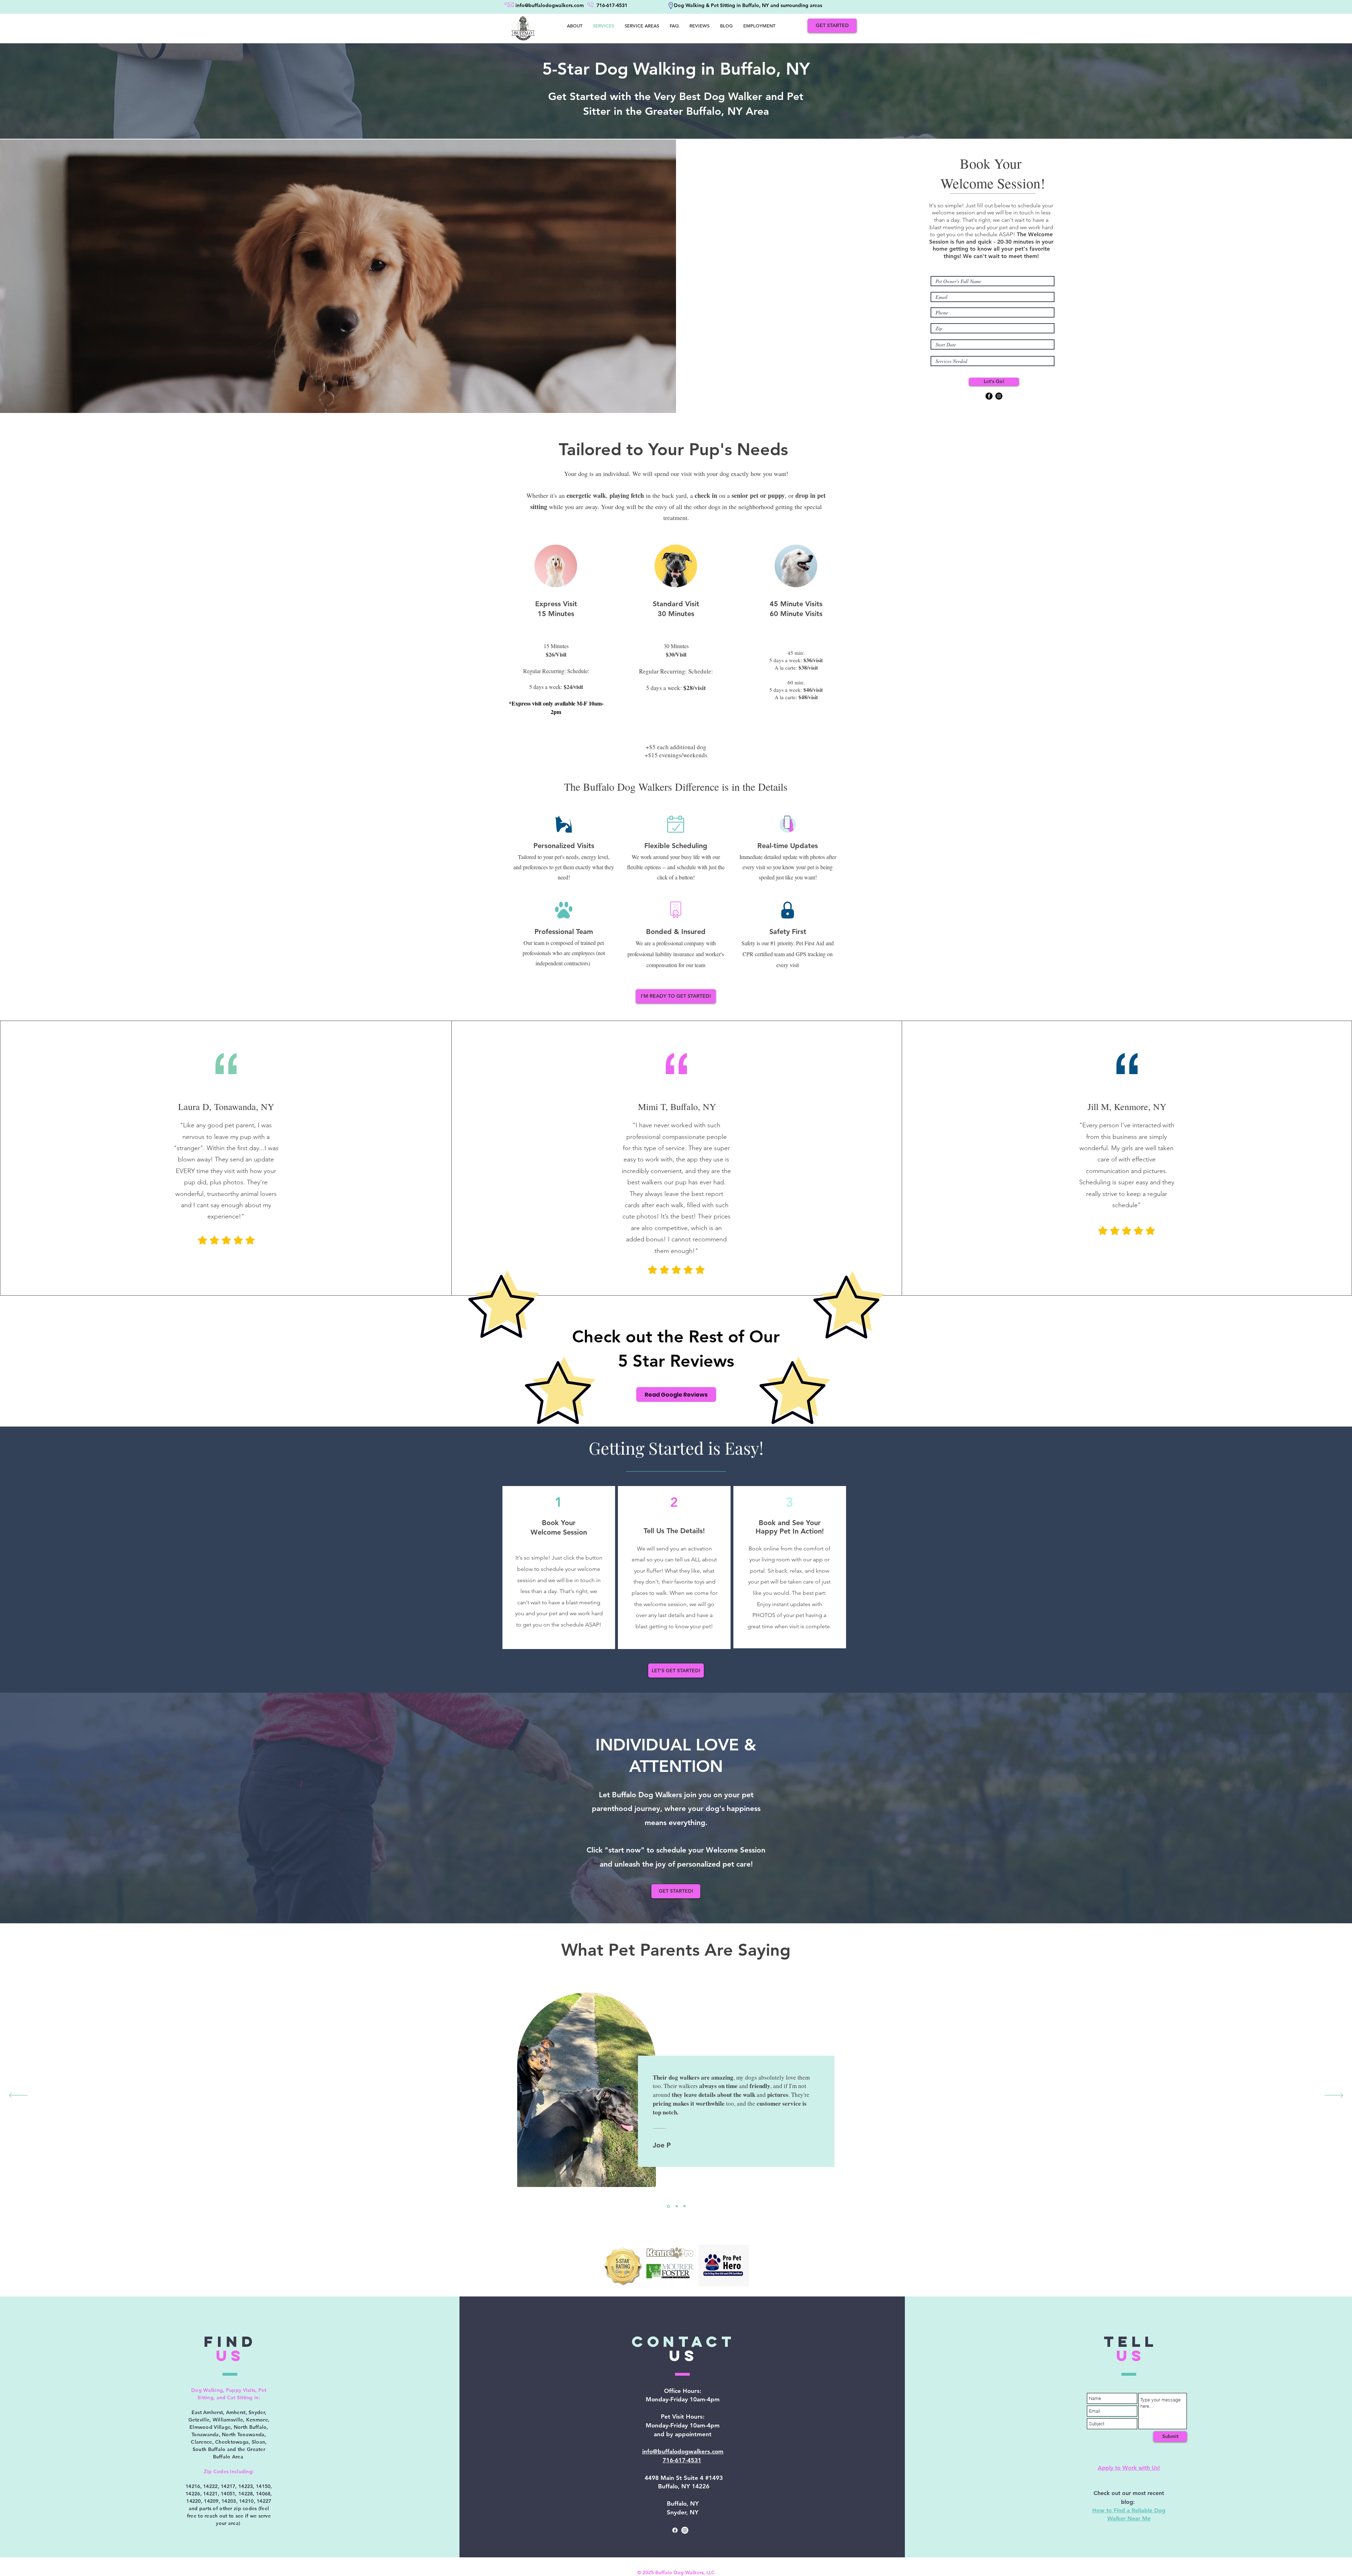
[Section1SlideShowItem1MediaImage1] (676, 2206)
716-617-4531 (682, 2460)
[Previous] (18, 2096)
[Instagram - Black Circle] (999, 396)
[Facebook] (675, 2530)
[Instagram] (685, 2530)
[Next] (1334, 2096)
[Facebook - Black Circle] (989, 396)
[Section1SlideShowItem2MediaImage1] (684, 2206)
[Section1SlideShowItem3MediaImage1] (668, 2206)
